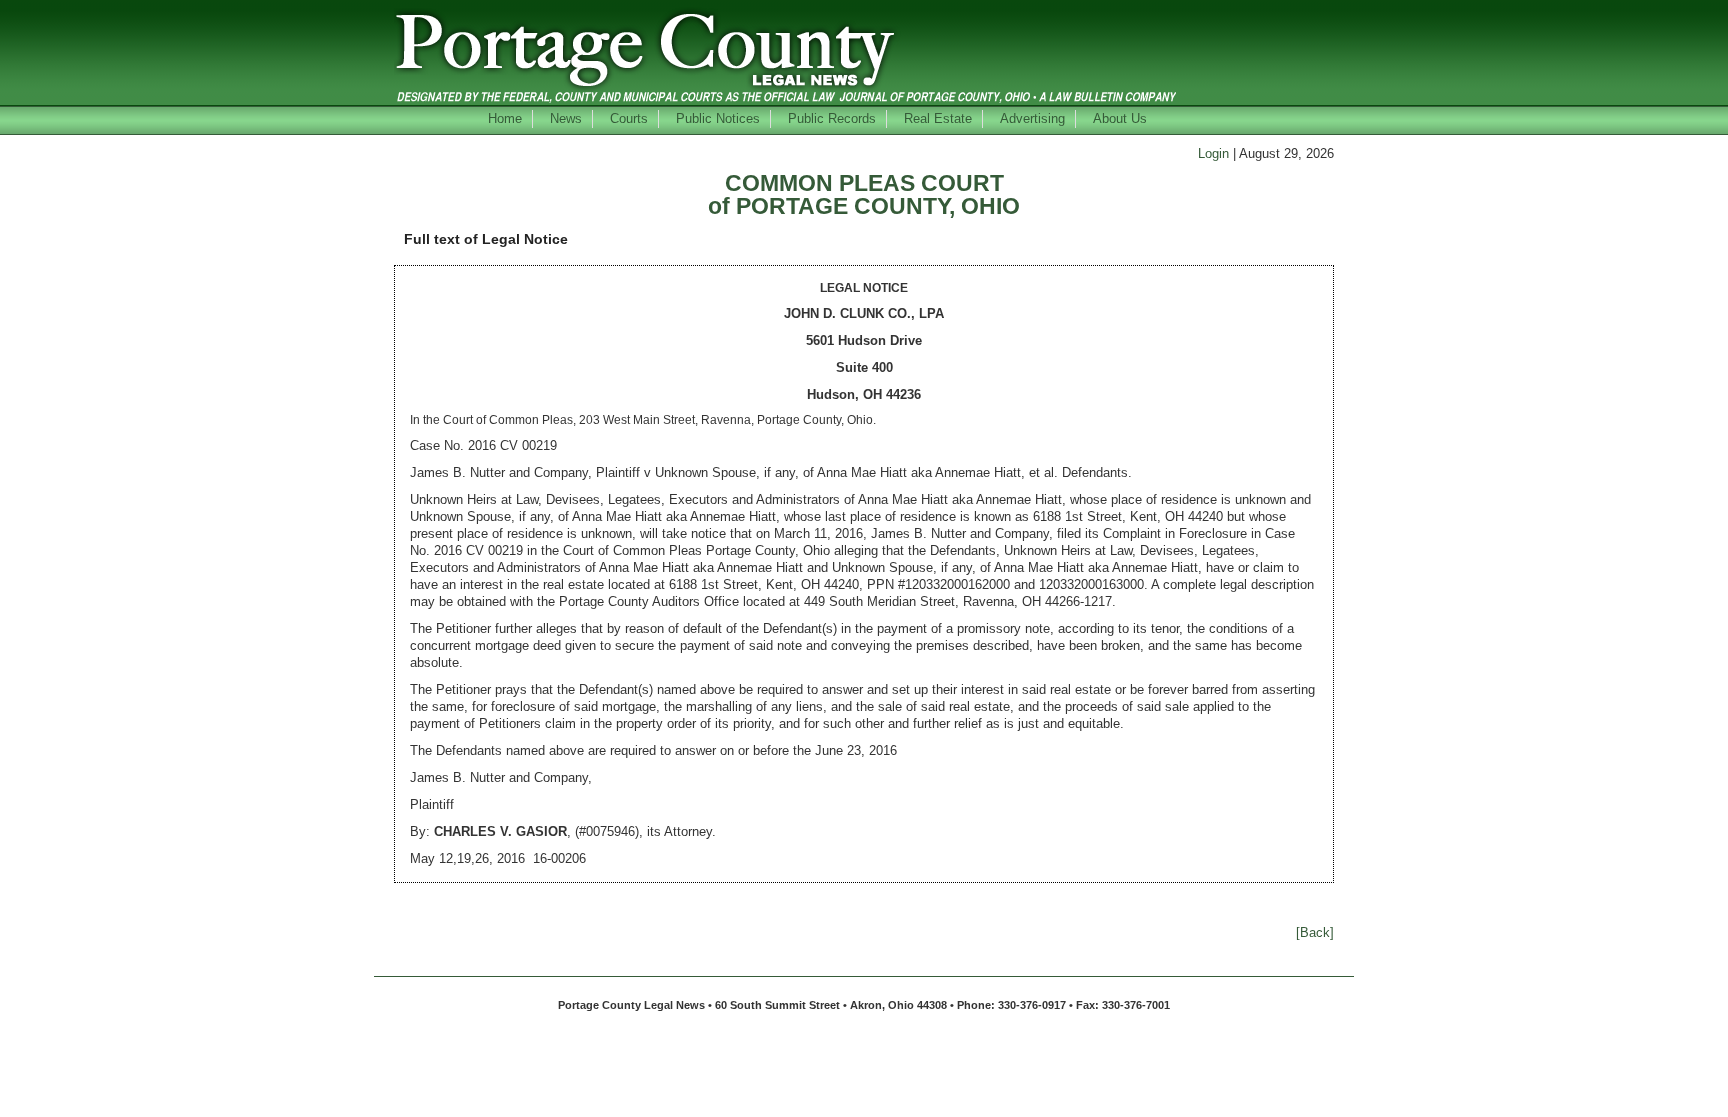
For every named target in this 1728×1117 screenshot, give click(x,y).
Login (1213, 153)
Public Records (832, 118)
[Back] (1315, 932)
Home (505, 118)
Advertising (1032, 118)
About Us (1120, 118)
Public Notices (718, 118)
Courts (629, 118)
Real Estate (938, 118)
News (566, 118)
